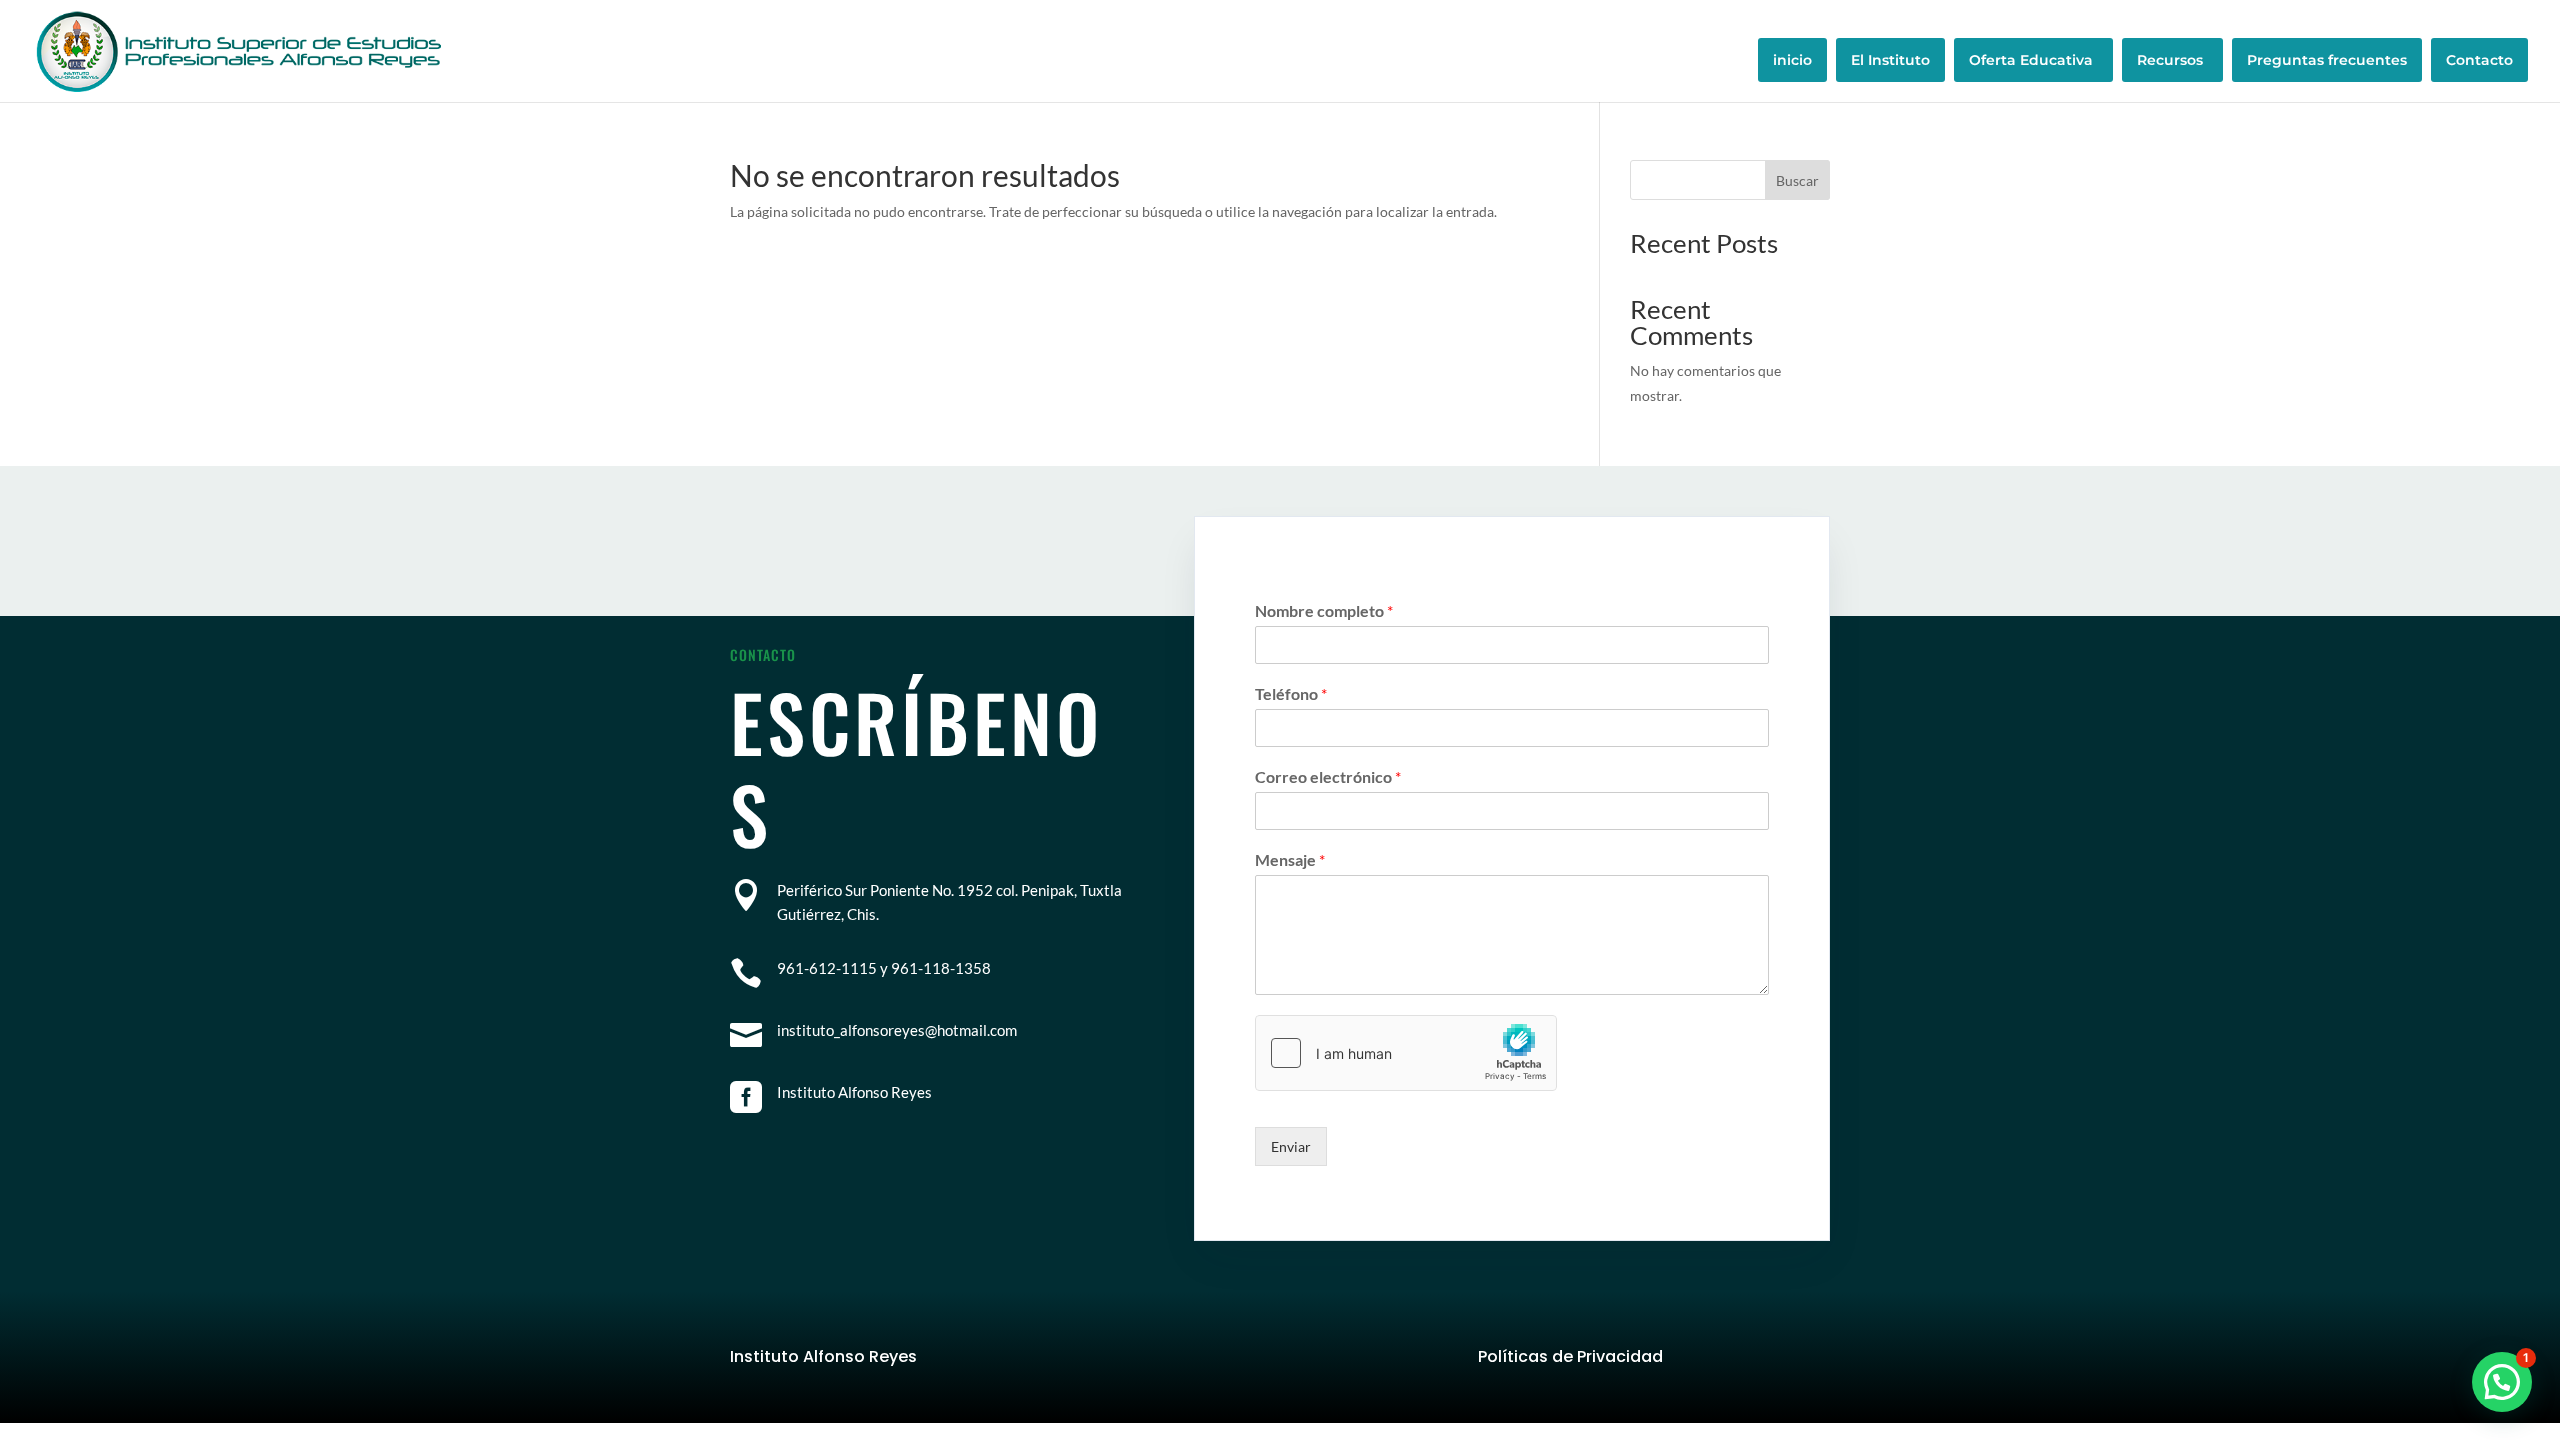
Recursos (2170, 60)
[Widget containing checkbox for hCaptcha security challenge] (1406, 1053)
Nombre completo (1324, 610)
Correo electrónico (1328, 776)
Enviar (1291, 1146)
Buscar (1797, 180)
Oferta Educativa (2031, 60)
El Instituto (1890, 60)
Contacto (2479, 60)
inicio (1792, 60)
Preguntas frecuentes (2327, 60)
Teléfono (1291, 693)
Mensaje (1290, 859)
